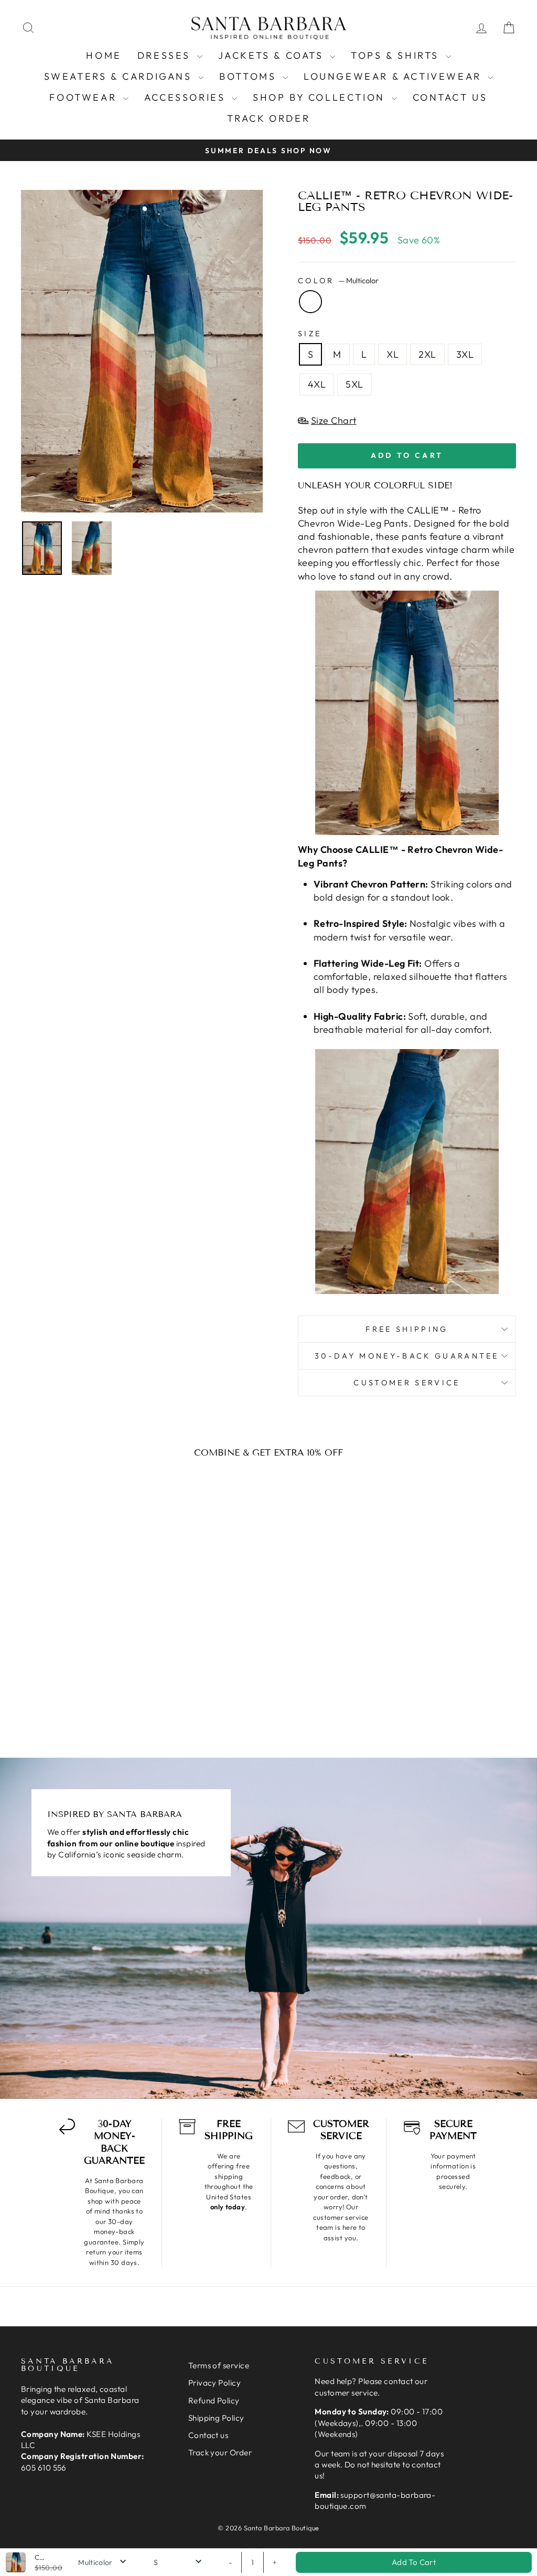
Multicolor (310, 302)
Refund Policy (214, 2401)
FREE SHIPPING (407, 1329)
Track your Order (220, 2452)
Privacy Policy (214, 2383)
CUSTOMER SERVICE (407, 1383)
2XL (427, 354)
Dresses (166, 55)
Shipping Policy (216, 2418)
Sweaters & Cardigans (120, 76)
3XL (465, 354)
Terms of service (219, 2365)
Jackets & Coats (273, 55)
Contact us (450, 97)
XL (393, 354)
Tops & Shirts (397, 55)
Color (338, 281)
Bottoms (250, 76)
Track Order (269, 118)
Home (104, 55)
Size (310, 334)
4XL (317, 384)
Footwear (85, 97)
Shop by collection (321, 97)
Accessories (187, 97)
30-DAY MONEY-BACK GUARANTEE (407, 1356)
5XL (354, 384)
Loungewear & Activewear (394, 76)
